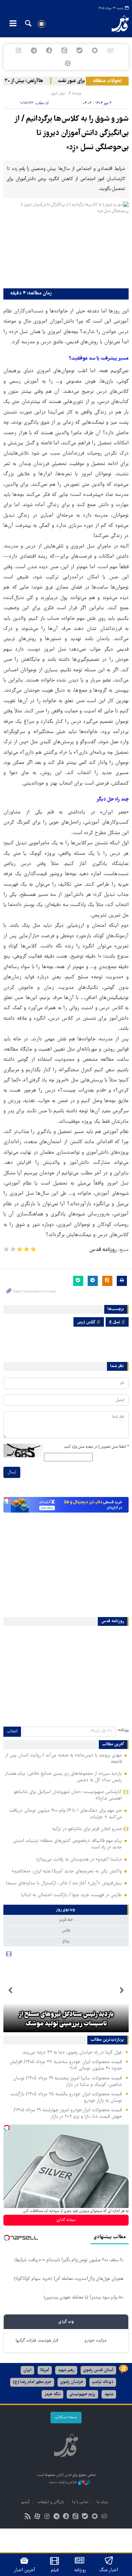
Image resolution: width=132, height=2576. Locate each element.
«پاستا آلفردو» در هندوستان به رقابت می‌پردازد (79, 1860)
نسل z (115, 1322)
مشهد (109, 2394)
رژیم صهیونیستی (82, 2394)
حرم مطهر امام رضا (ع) (32, 2382)
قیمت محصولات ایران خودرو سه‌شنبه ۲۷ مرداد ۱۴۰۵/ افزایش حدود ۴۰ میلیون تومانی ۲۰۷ (66, 2065)
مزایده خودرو (95, 2341)
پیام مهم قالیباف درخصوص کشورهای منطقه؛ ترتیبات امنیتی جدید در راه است (67, 1844)
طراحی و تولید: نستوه (63, 2483)
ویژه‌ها (76, 93)
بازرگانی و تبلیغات (51, 2502)
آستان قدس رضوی (98, 2370)
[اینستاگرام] (18, 51)
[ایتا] (64, 51)
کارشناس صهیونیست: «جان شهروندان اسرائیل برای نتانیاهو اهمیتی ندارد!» (68, 1795)
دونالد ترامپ (103, 2382)
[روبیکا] (110, 51)
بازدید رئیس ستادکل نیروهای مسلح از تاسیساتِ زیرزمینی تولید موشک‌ (66, 2019)
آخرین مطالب (113, 1745)
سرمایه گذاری (66, 2220)
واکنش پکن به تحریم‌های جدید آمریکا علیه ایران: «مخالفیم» (67, 1871)
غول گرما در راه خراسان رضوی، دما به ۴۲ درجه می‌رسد (72, 2053)
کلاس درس (86, 1322)
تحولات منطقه (107, 81)
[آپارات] (68, 63)
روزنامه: (123, 1730)
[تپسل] (7, 1500)
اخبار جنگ (109, 2570)
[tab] (66, 1910)
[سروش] (49, 51)
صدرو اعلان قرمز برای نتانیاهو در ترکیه (87, 1829)
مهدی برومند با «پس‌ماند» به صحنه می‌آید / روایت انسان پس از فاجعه (63, 1759)
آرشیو (25, 2502)
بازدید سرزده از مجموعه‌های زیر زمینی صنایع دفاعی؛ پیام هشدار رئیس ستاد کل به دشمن (63, 1777)
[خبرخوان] (28, 2517)
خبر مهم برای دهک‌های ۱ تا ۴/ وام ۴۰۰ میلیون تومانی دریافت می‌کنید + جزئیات (65, 1814)
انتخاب (12, 1732)
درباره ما (102, 2502)
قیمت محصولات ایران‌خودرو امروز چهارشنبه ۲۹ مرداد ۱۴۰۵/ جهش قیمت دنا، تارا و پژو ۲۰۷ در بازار (68, 2113)
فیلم (55, 2570)
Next (10, 1991)
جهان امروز (58, 93)
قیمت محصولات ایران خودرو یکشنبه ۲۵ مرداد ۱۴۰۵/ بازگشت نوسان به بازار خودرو (66, 2098)
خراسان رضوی (72, 2382)
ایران (27, 2370)
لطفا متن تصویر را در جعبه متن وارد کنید (96, 1447)
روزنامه (80, 2570)
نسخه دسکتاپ (66, 2417)
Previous (122, 1991)
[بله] (80, 51)
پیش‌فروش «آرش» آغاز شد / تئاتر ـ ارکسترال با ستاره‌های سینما (64, 1883)
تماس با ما (80, 2502)
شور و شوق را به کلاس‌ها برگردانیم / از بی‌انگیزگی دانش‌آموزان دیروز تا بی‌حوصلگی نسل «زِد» (71, 133)
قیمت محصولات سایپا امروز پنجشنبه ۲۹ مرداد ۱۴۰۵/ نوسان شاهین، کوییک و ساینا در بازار (67, 2082)
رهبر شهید (66, 2370)
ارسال (12, 1472)
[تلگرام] (34, 51)
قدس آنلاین (116, 24)
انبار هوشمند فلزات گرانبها (37, 2341)
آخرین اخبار (25, 2570)
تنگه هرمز (52, 2394)
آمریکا (45, 2370)
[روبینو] (95, 51)
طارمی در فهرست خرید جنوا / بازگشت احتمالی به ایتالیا (71, 1895)
